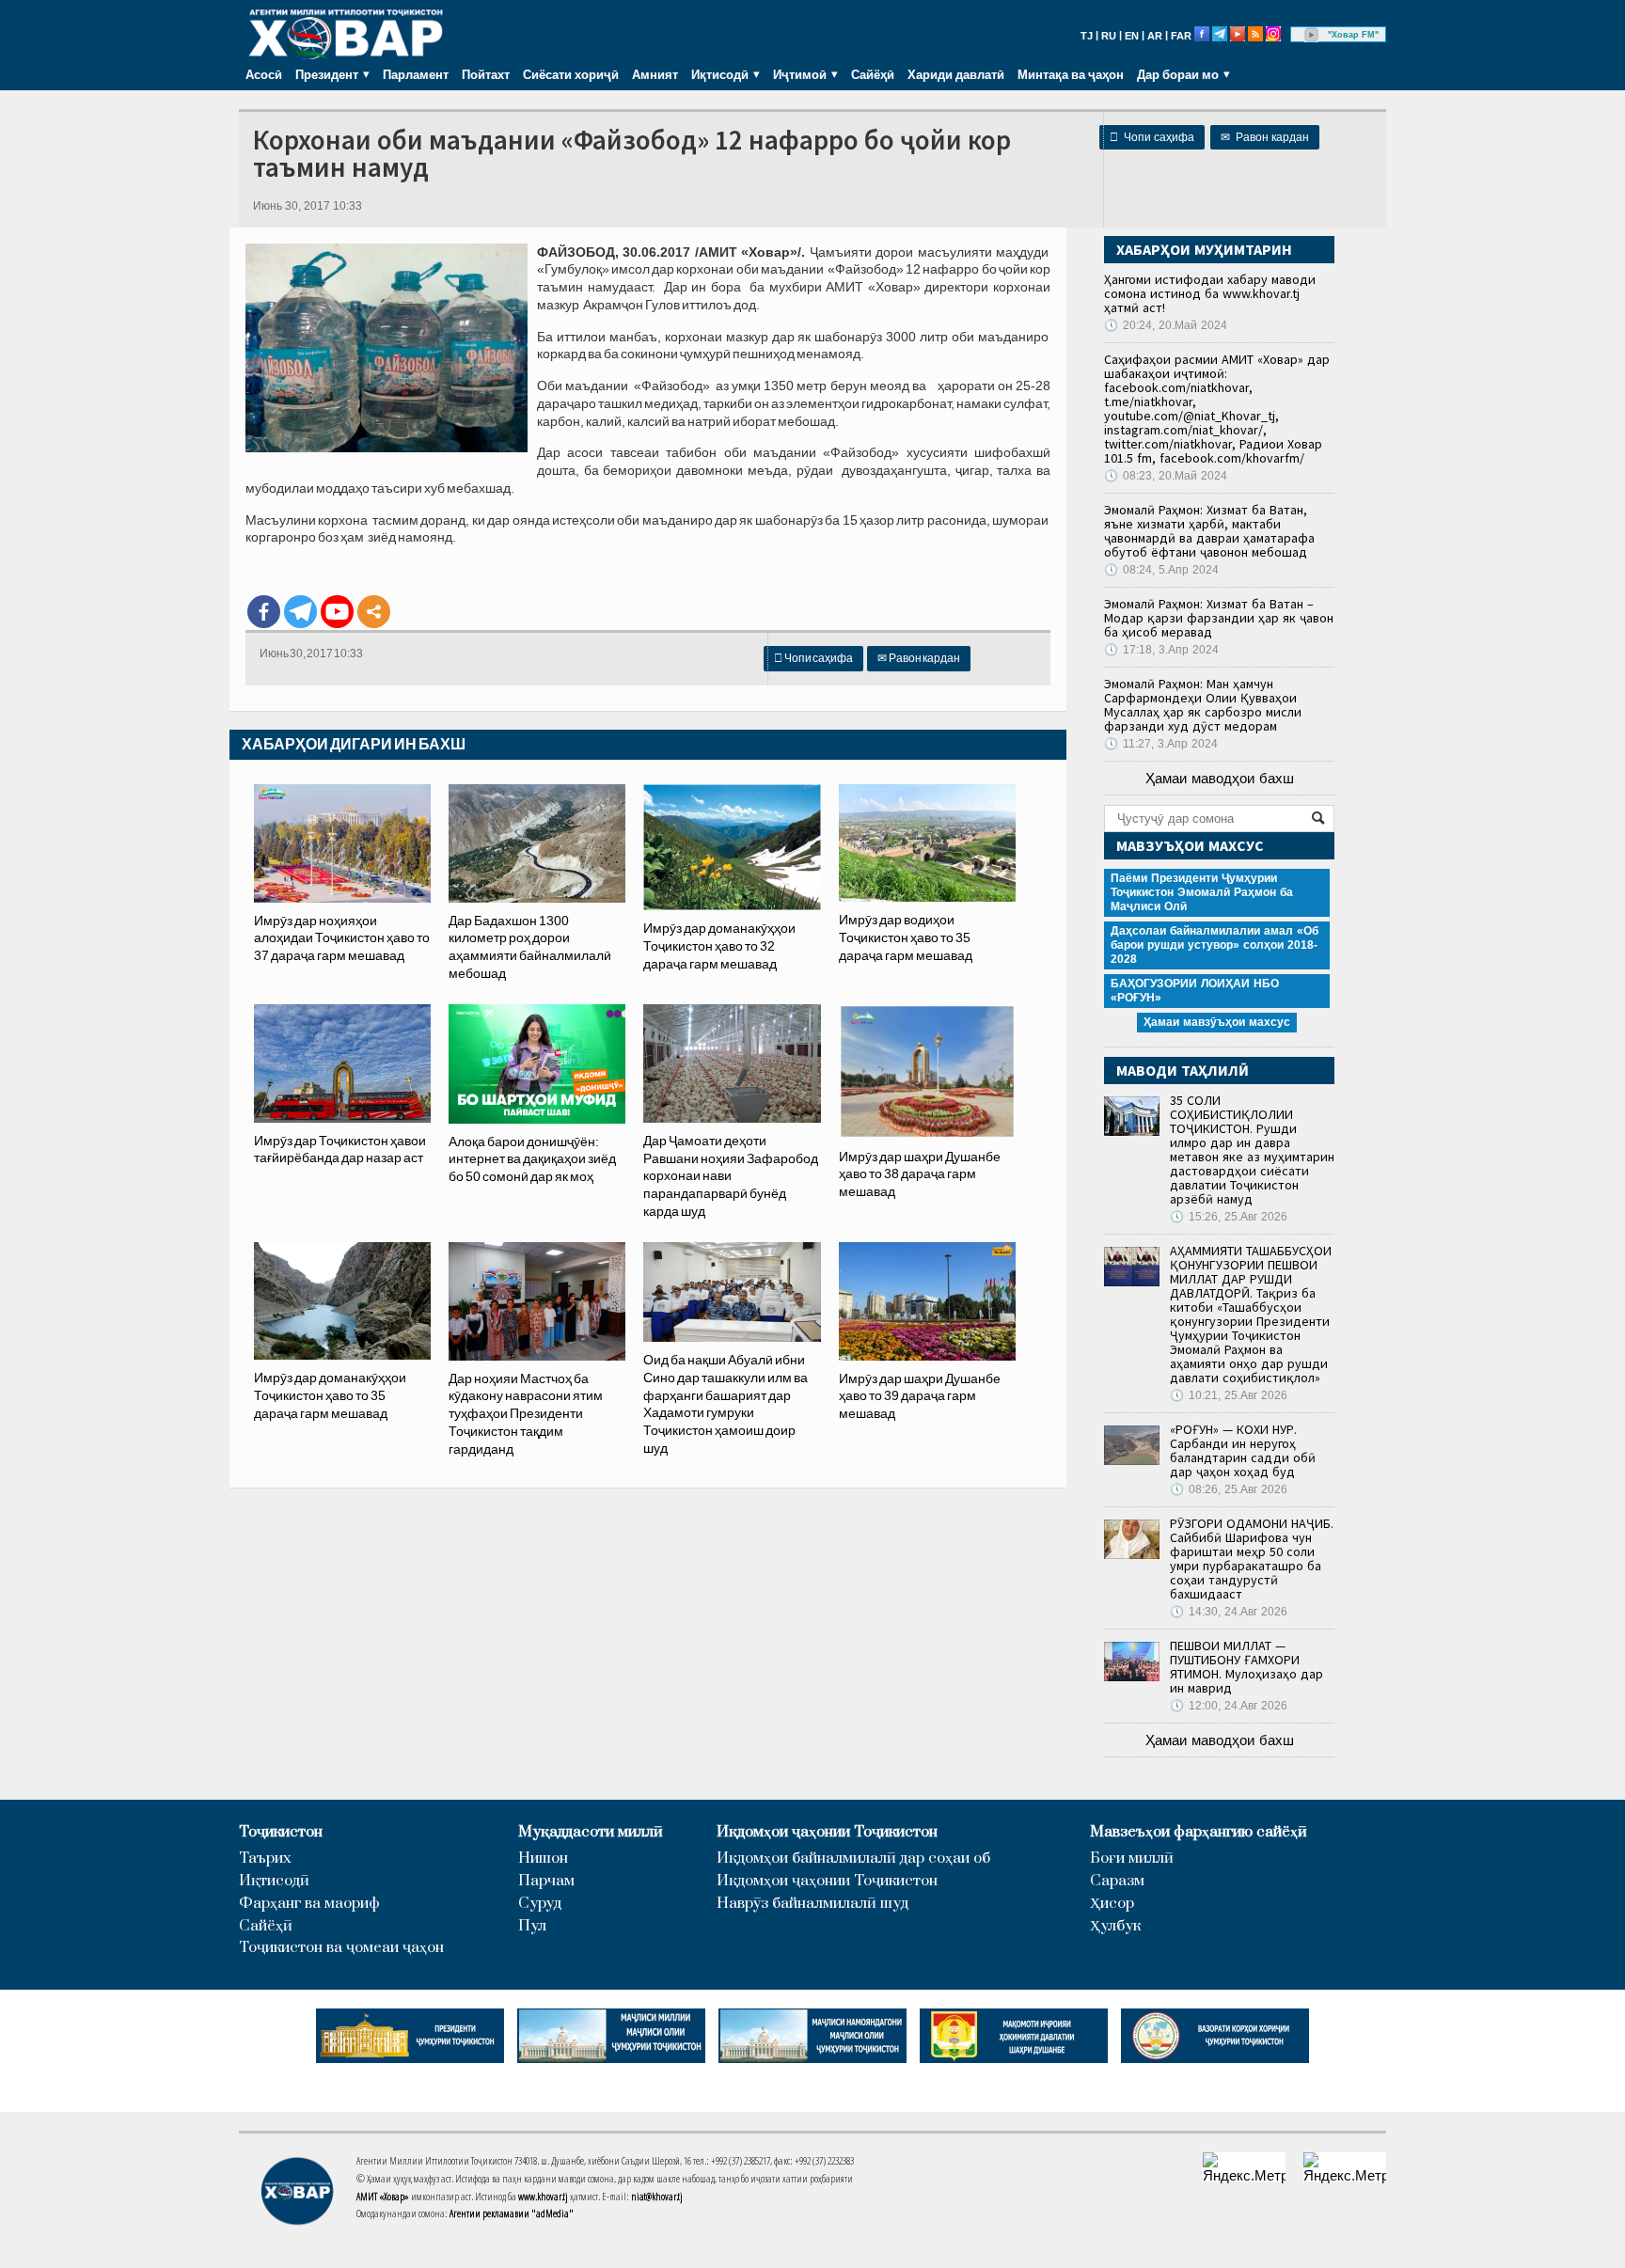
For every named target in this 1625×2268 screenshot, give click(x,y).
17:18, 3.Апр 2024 (1161, 650)
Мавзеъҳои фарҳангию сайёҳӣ (1199, 1832)
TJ (1087, 36)
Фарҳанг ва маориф (309, 1904)
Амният (655, 74)
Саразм (1117, 1881)
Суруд (540, 1904)
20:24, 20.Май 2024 (1166, 325)
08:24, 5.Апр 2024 (1161, 570)
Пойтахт (486, 74)
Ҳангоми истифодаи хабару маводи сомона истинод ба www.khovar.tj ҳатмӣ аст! (1210, 293)
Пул (532, 1926)
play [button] (1312, 35)
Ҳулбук (1115, 1926)
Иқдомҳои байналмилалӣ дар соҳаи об (853, 1858)
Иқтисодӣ (274, 1881)
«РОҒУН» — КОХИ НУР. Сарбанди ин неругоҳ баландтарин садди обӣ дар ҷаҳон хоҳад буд (1243, 1450)
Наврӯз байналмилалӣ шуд (812, 1904)
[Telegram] (300, 612)
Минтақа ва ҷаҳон (1071, 74)
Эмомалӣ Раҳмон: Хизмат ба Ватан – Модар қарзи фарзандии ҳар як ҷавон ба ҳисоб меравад (1219, 618)
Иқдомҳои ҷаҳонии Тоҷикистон (827, 1832)
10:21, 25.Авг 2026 (1229, 1395)
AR (1155, 36)
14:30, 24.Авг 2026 (1229, 1612)
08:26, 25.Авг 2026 (1229, 1489)
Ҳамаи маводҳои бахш (1220, 778)
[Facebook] (264, 612)
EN (1132, 36)
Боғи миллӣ (1132, 1858)
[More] (374, 612)
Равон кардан (1265, 137)
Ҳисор (1112, 1904)
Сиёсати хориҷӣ (571, 74)
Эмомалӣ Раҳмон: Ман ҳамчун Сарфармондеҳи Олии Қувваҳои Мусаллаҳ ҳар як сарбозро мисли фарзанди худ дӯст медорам (1203, 705)
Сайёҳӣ (873, 74)
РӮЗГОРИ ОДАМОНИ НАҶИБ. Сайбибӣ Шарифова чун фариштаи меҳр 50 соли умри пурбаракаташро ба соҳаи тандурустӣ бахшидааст (1252, 1559)
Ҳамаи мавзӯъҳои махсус (1217, 1022)
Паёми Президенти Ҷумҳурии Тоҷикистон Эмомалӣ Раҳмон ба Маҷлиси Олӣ (1202, 892)
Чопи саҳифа (1152, 137)
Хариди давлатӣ (956, 74)
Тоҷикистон (281, 1832)
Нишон (543, 1858)
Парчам (546, 1881)
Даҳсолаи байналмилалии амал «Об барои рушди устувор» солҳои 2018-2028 (1215, 945)
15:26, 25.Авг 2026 (1229, 1217)
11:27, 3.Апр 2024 (1161, 744)
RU (1109, 36)
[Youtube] (337, 612)
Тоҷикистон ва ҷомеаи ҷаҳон (341, 1948)
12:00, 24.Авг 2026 (1229, 1706)
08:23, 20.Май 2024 (1166, 476)
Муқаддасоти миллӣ (591, 1832)
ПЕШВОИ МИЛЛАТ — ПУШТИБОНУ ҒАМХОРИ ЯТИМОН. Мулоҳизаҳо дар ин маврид (1246, 1667)
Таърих (265, 1858)
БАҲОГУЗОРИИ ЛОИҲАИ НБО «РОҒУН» (1195, 991)
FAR (1181, 36)
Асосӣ (264, 74)
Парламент (416, 74)
